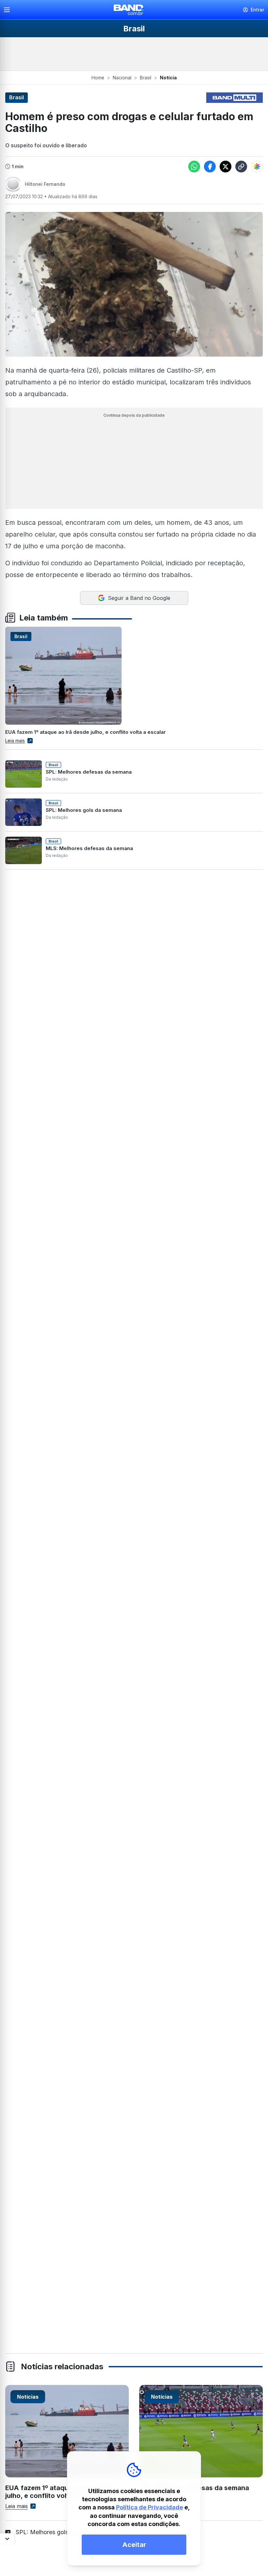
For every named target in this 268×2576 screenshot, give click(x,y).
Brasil (146, 78)
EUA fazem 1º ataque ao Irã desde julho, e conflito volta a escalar (85, 732)
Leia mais (15, 741)
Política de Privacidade (150, 2507)
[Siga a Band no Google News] (257, 167)
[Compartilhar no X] (226, 167)
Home (98, 78)
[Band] (129, 10)
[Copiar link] (241, 167)
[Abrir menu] (9, 10)
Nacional (122, 78)
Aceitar (134, 2545)
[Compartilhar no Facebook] (210, 167)
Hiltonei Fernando (45, 184)
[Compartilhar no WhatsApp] (194, 167)
